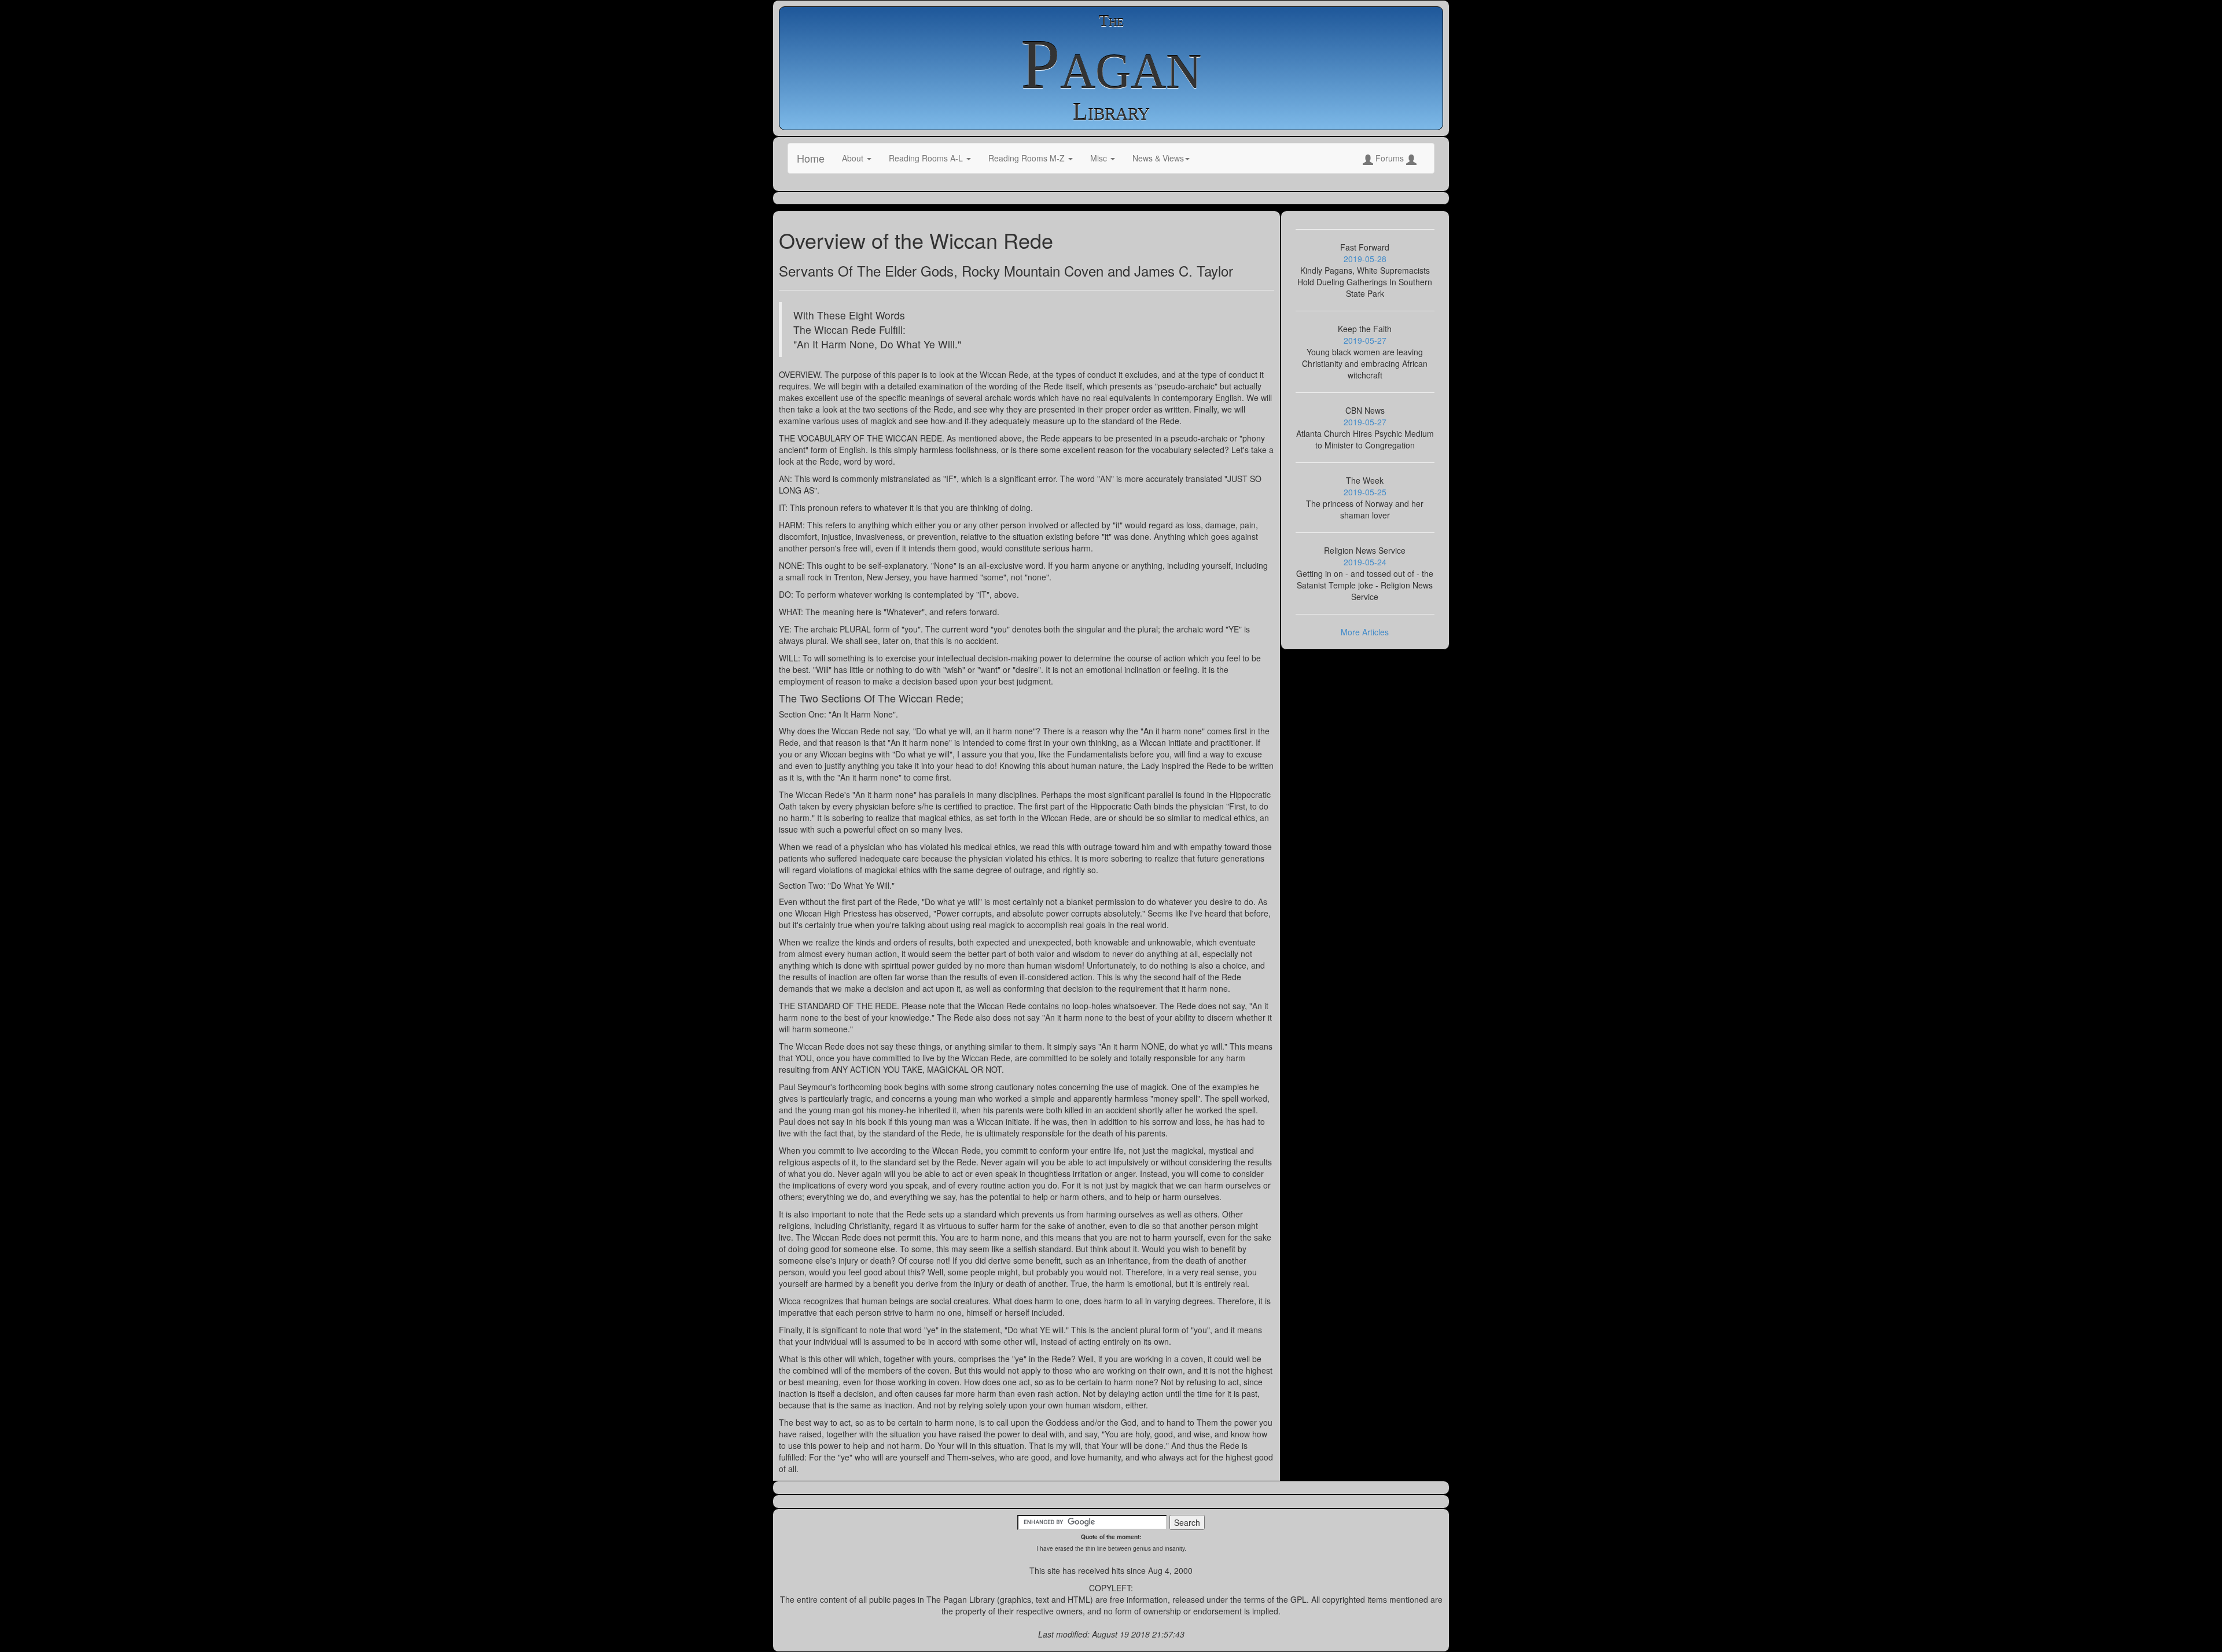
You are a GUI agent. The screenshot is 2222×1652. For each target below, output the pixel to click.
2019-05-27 (1365, 340)
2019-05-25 (1365, 492)
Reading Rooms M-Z (1028, 158)
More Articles (1365, 632)
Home (811, 158)
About (854, 158)
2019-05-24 (1365, 562)
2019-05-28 (1365, 259)
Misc (1100, 158)
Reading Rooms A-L (927, 158)
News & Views (1158, 158)
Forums (1390, 158)
